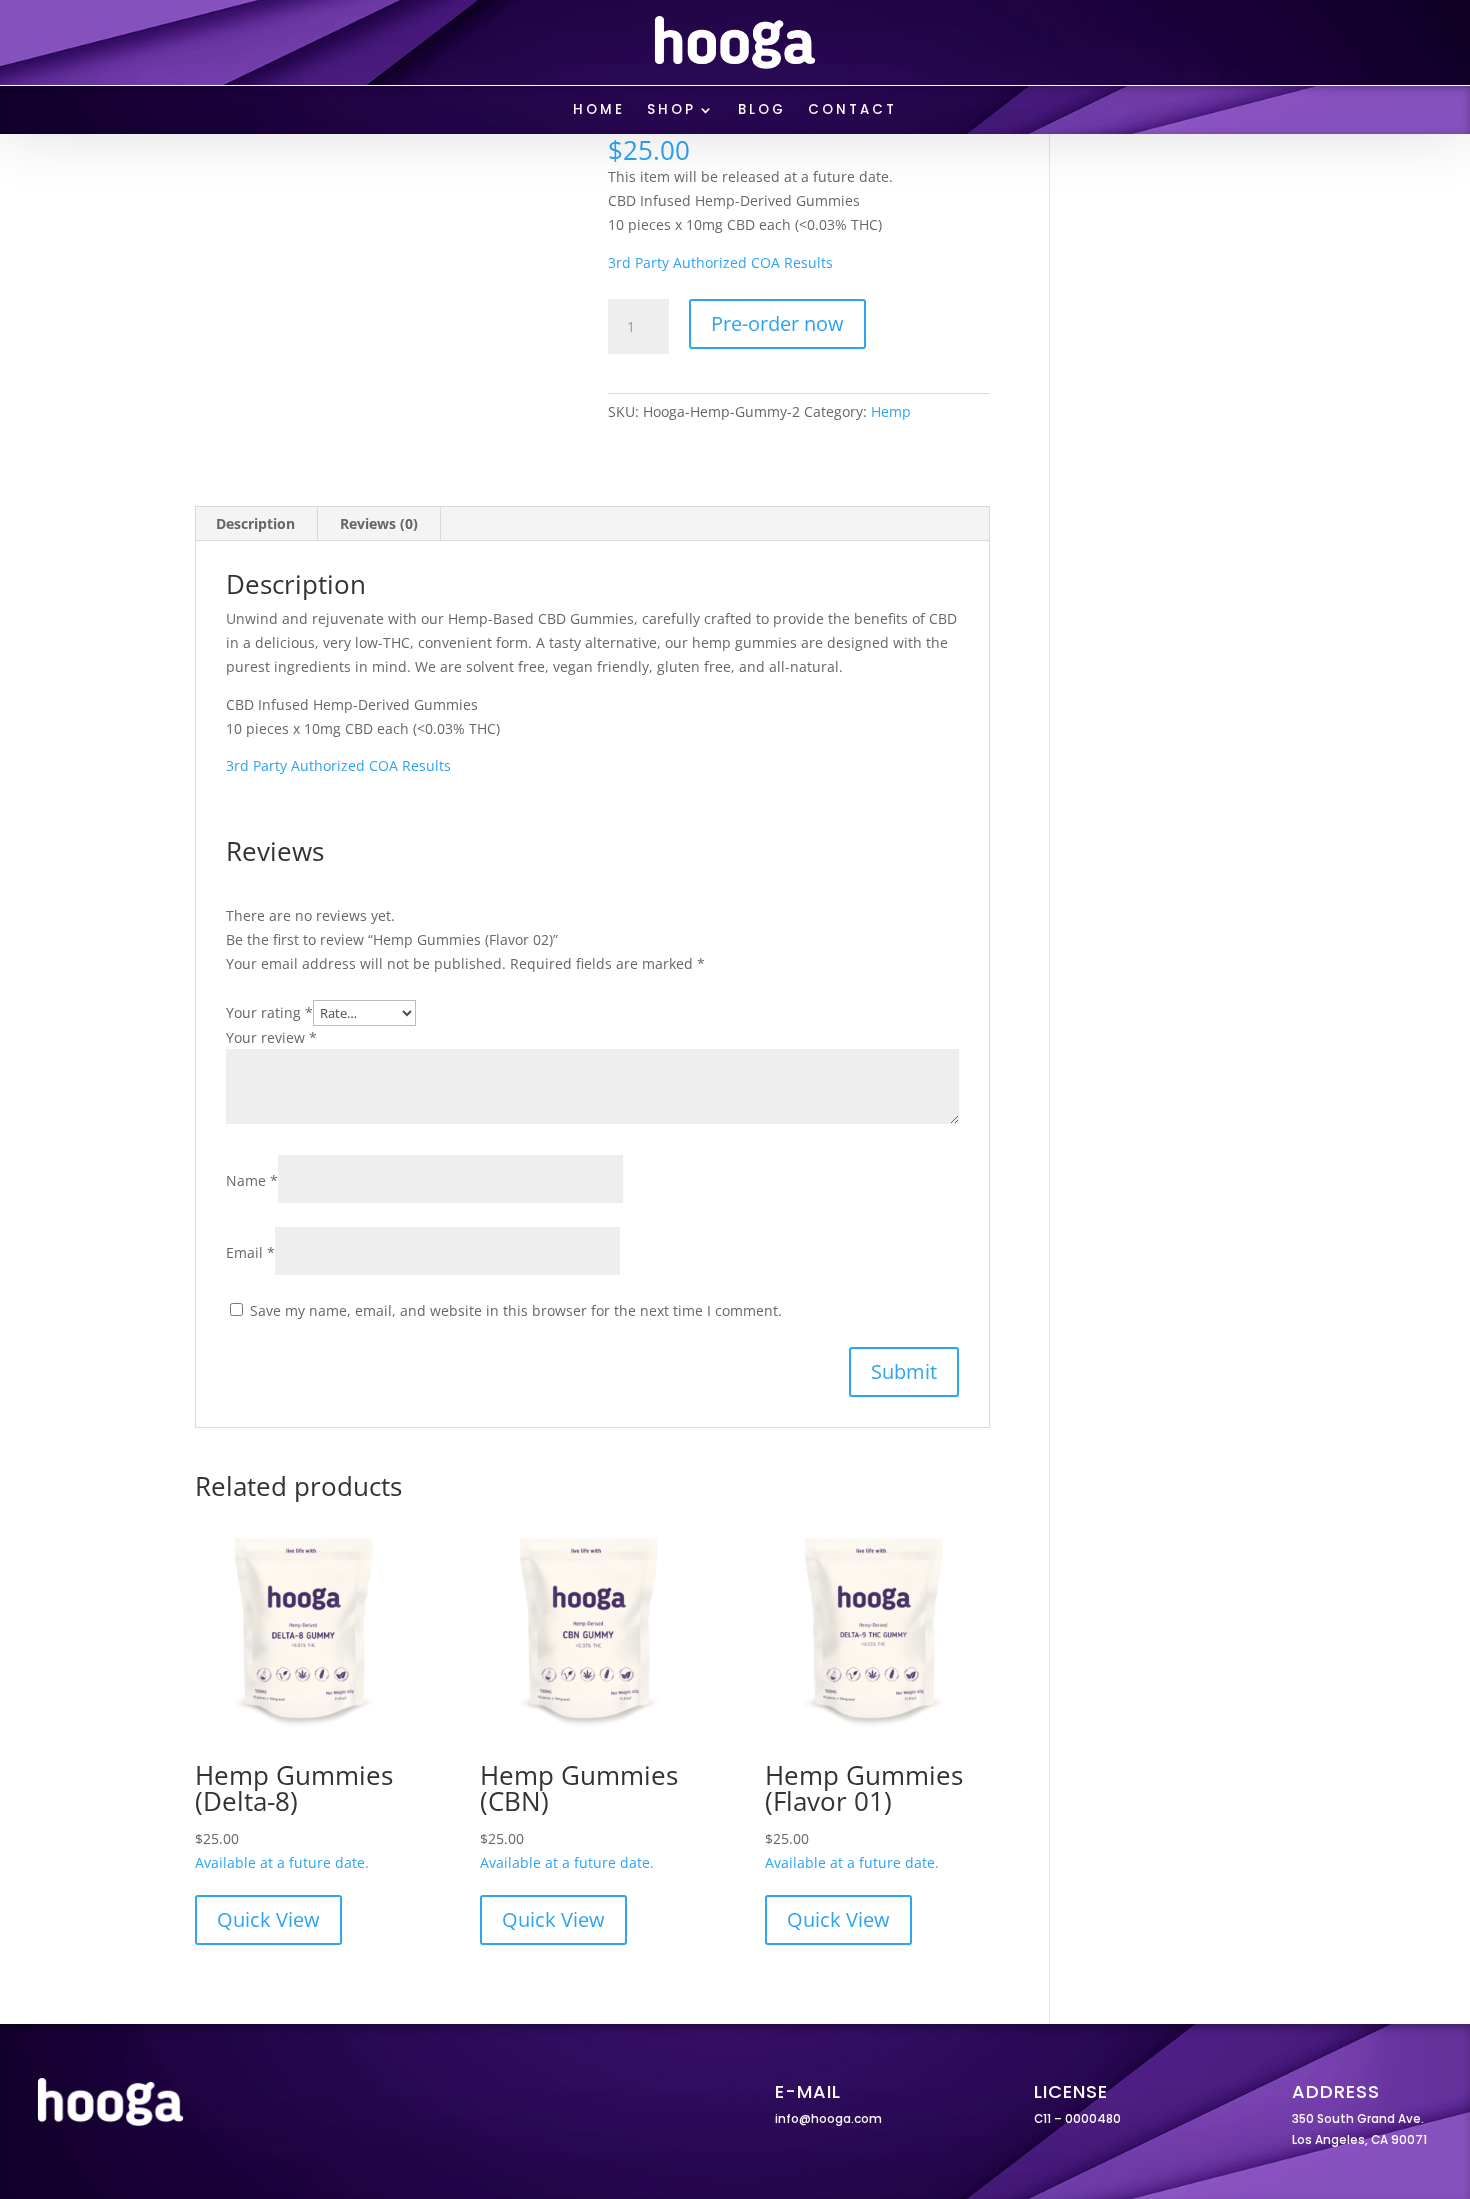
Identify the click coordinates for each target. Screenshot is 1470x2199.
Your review (271, 1037)
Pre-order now (777, 323)
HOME (599, 111)
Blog (762, 111)
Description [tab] (255, 523)
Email (250, 1252)
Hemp (891, 411)
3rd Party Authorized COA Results (720, 262)
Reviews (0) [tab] (379, 523)
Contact (852, 111)
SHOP (671, 111)
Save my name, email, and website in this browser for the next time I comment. (516, 1310)
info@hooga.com (828, 2119)
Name (252, 1180)
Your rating (269, 1012)
